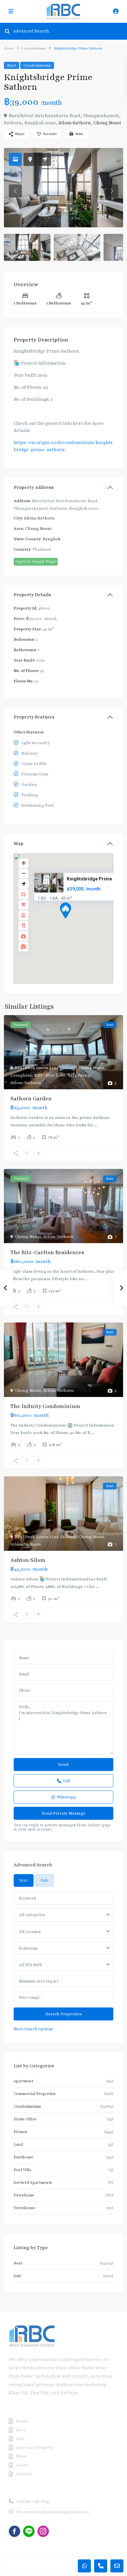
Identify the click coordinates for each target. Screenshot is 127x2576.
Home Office (25, 2119)
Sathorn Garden (31, 1099)
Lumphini (21, 1075)
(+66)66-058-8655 (33, 2502)
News (21, 2456)
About (22, 2465)
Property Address (34, 487)
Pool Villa (22, 2170)
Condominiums (33, 48)
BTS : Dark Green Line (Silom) (45, 1068)
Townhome (24, 2195)
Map (19, 844)
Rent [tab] (24, 1880)
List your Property (35, 2448)
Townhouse (24, 2208)
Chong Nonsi (107, 123)
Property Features (34, 717)
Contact (24, 2474)
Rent (12, 65)
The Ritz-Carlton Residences (47, 1253)
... (96, 1125)
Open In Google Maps (36, 561)
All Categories (32, 1915)
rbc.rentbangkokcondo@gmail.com (53, 2512)
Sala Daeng (79, 1075)
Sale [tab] (44, 1880)
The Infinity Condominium (45, 1406)
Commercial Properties (35, 2094)
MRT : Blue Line (50, 1075)
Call (66, 1781)
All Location (30, 1932)
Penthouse (23, 2157)
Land (18, 2144)
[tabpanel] (63, 1962)
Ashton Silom (28, 1560)
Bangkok (52, 539)
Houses (21, 2132)
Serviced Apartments (33, 2182)
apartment (23, 2081)
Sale (17, 2276)
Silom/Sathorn (75, 123)
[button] (78, 922)
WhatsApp (66, 1797)
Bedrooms (28, 1948)
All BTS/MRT (30, 1965)
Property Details (32, 595)
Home (9, 48)
